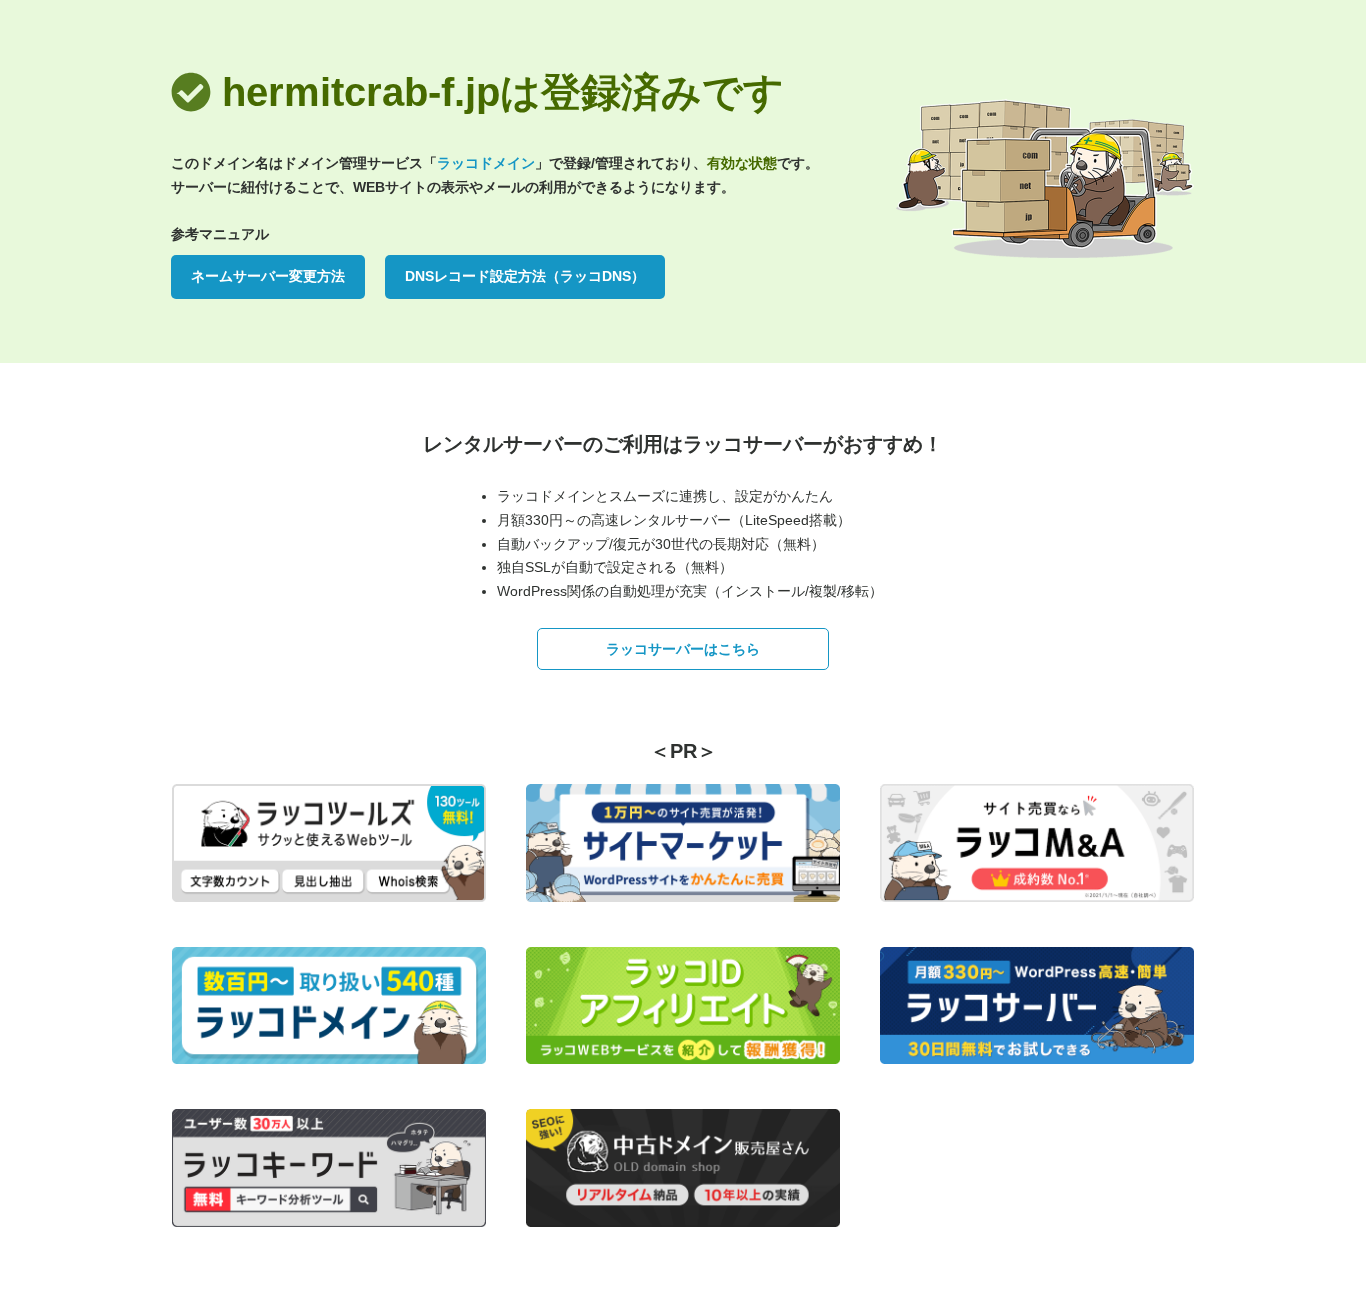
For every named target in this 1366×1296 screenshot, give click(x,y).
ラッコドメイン (486, 163)
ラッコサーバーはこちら (683, 649)
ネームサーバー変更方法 (268, 276)
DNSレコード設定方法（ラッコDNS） (525, 276)
